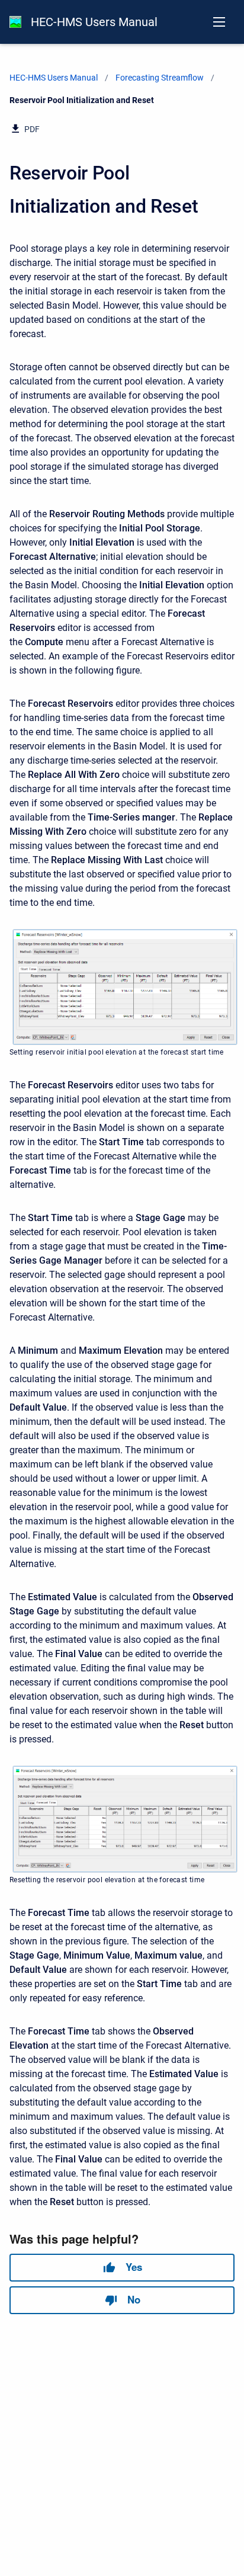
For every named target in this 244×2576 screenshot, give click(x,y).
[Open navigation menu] (219, 22)
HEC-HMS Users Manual (94, 22)
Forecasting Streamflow (160, 78)
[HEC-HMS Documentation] (15, 22)
